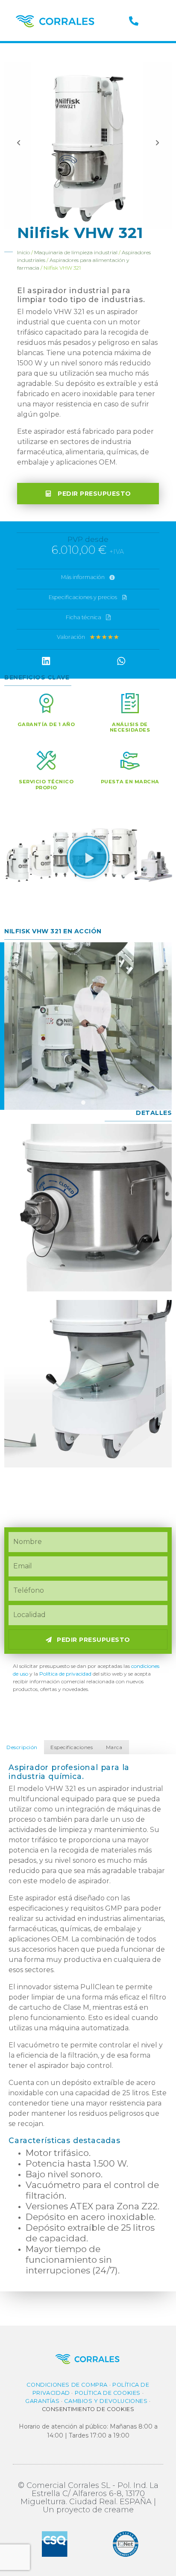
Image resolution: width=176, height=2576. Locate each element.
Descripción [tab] (22, 1747)
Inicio (23, 252)
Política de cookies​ (108, 2393)
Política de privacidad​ (65, 1674)
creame (119, 2510)
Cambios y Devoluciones (106, 2401)
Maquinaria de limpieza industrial (76, 252)
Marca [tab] (114, 1747)
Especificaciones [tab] (72, 1747)
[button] (88, 618)
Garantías (42, 2401)
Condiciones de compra (67, 2385)
